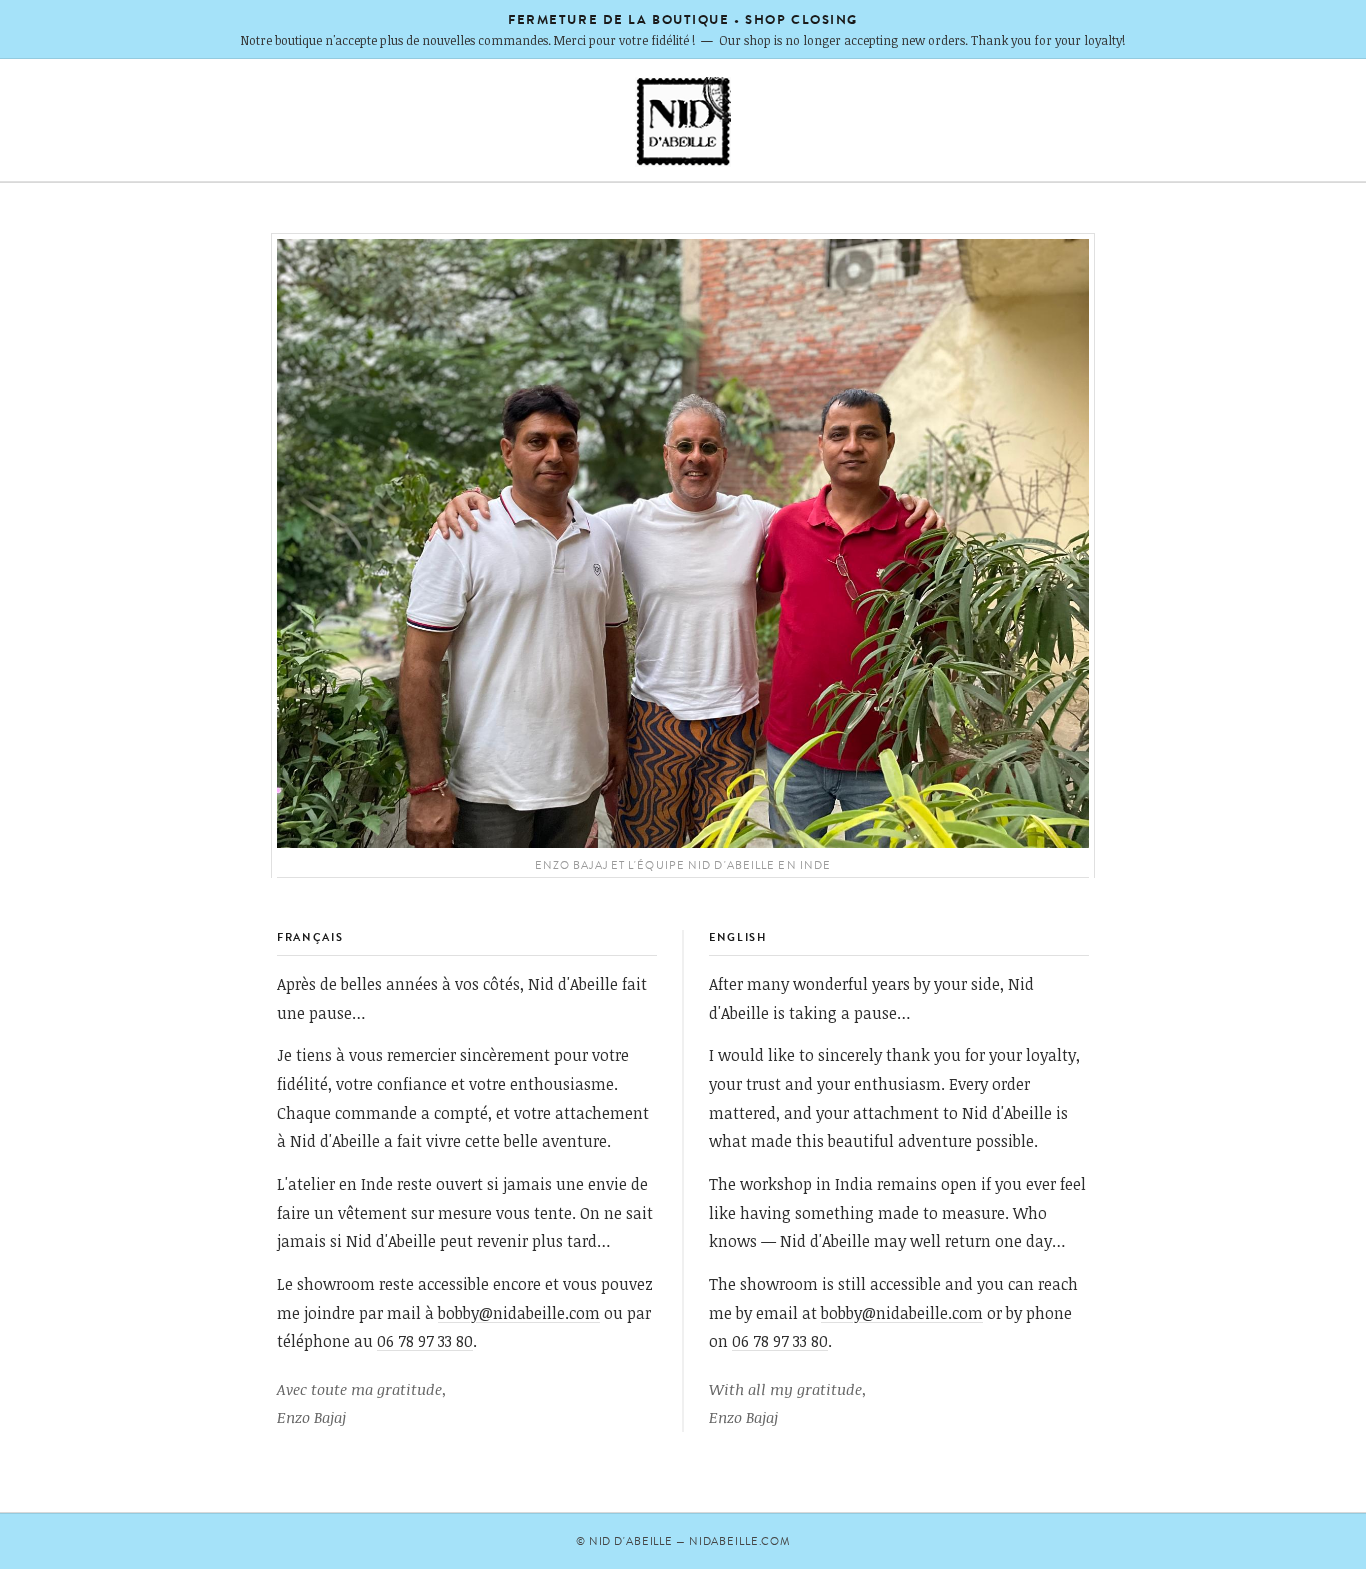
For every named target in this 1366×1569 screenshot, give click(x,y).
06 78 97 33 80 (425, 1340)
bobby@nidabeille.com (519, 1312)
